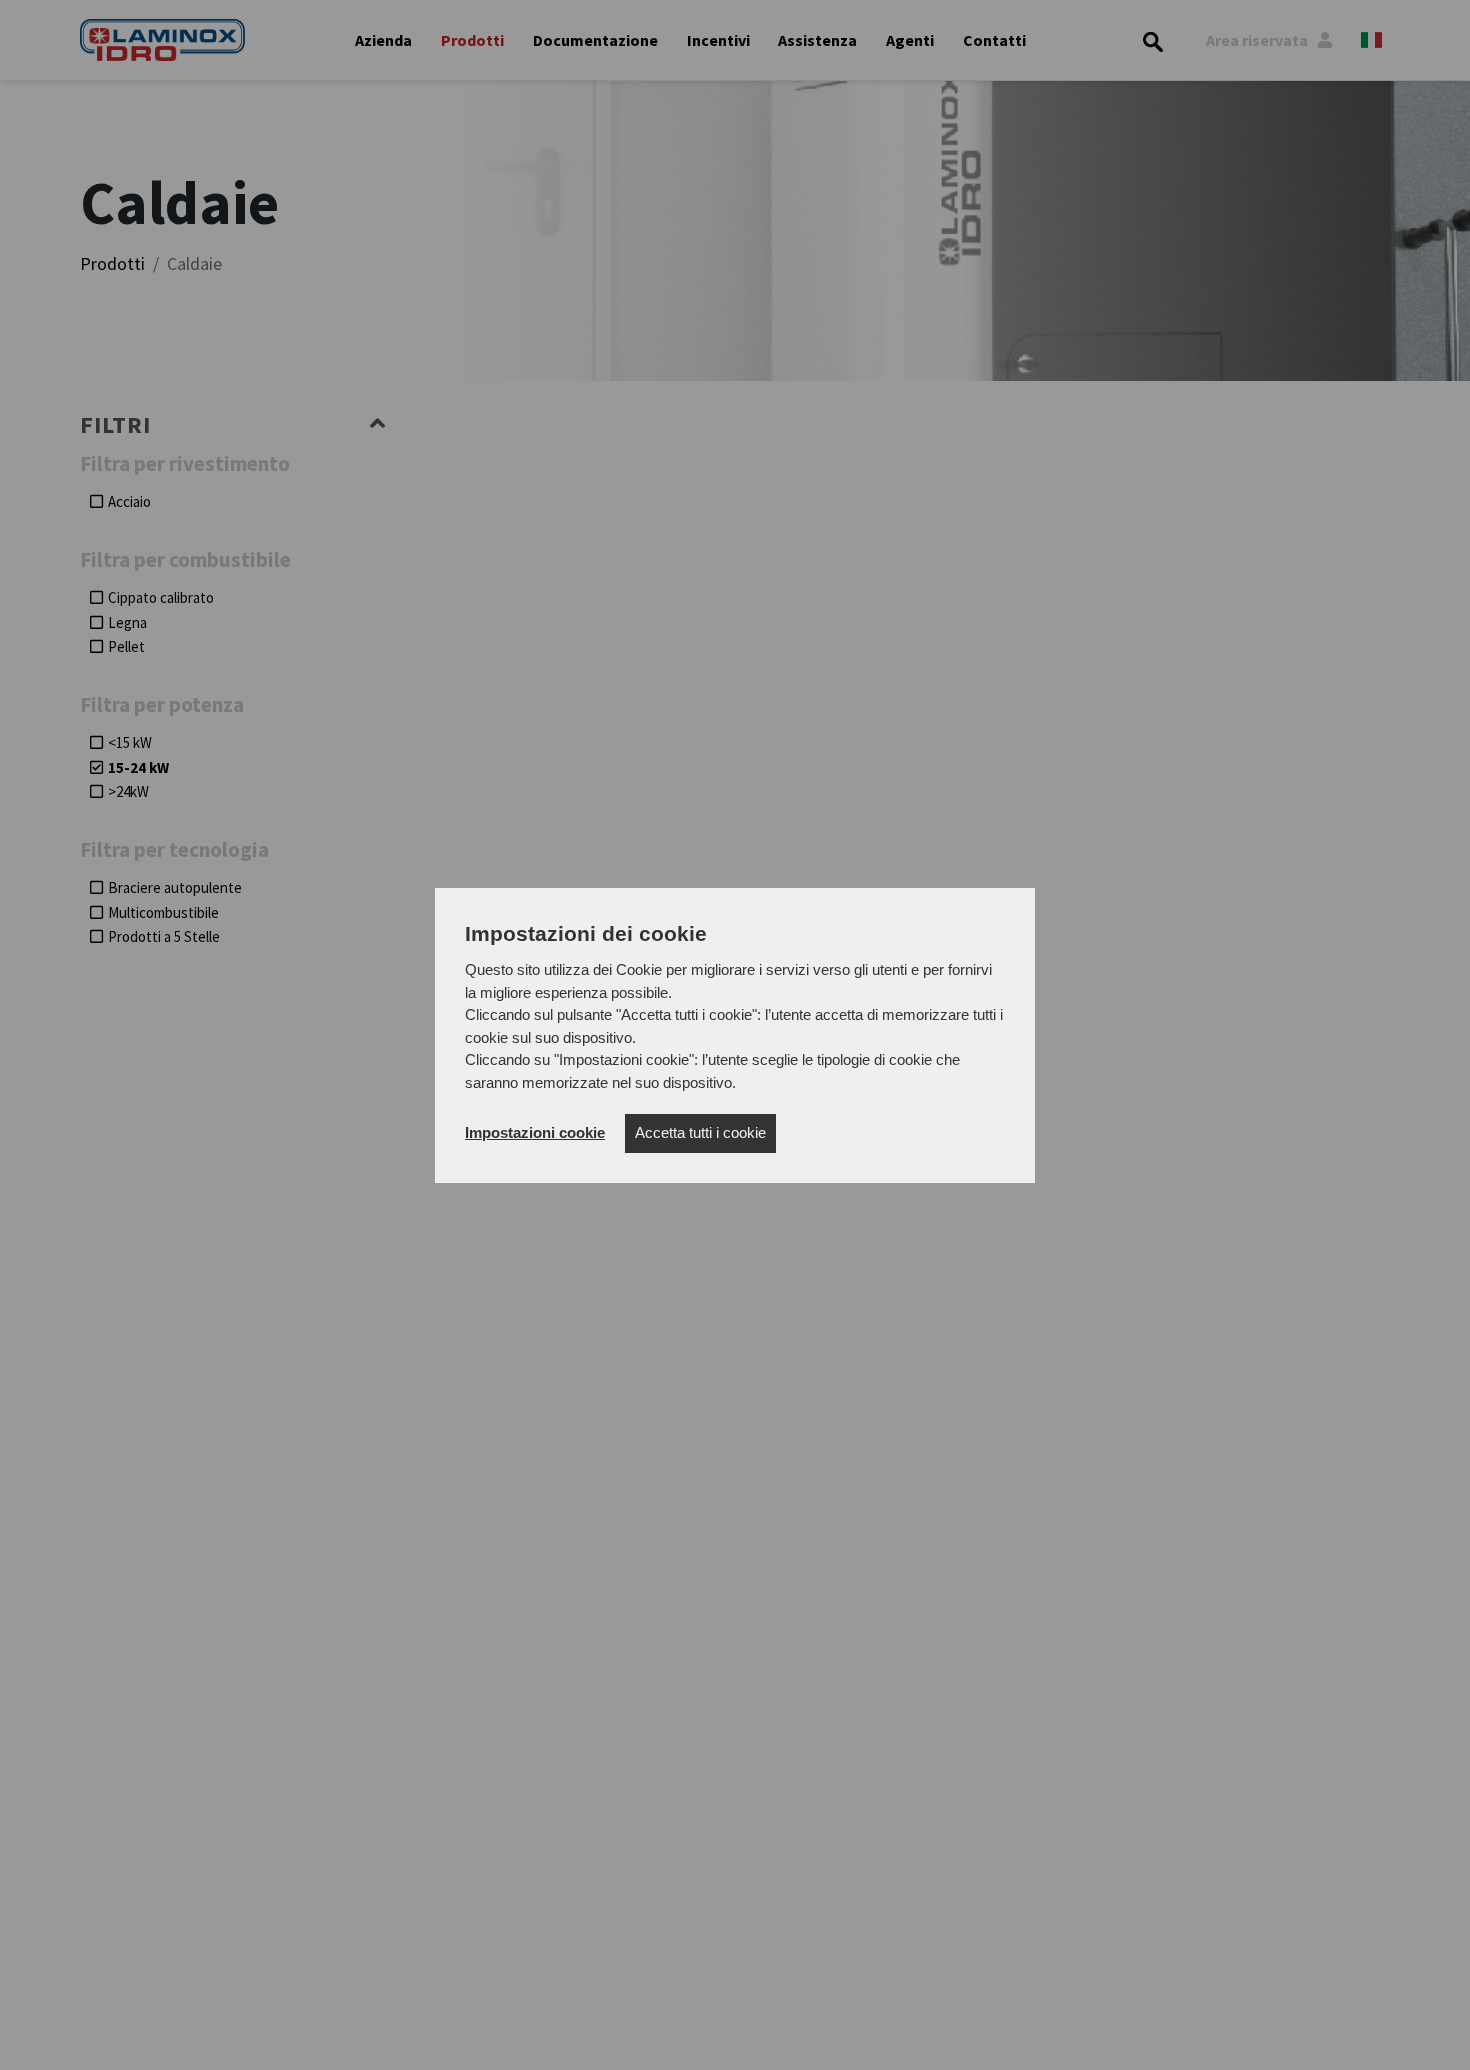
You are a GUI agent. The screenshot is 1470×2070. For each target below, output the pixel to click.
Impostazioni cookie (535, 1132)
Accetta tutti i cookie (700, 1132)
